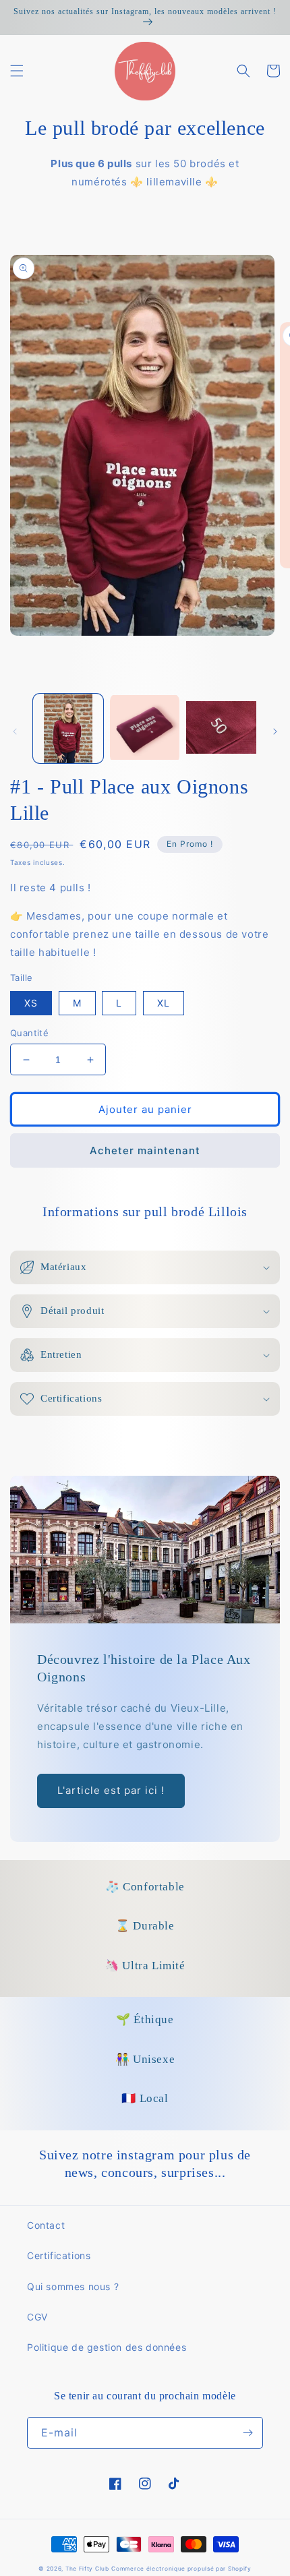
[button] (17, 71)
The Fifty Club (87, 2569)
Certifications (59, 2255)
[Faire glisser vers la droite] (275, 731)
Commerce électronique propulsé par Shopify (181, 2569)
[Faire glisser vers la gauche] (15, 731)
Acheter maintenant (145, 1150)
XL (164, 1003)
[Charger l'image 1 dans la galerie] (68, 729)
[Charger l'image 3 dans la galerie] (221, 729)
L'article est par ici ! (111, 1790)
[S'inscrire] (248, 2433)
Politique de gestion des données (107, 2347)
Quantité (29, 1033)
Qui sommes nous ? (73, 2286)
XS (31, 1003)
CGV (37, 2317)
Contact (46, 2225)
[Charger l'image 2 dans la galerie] (145, 729)
